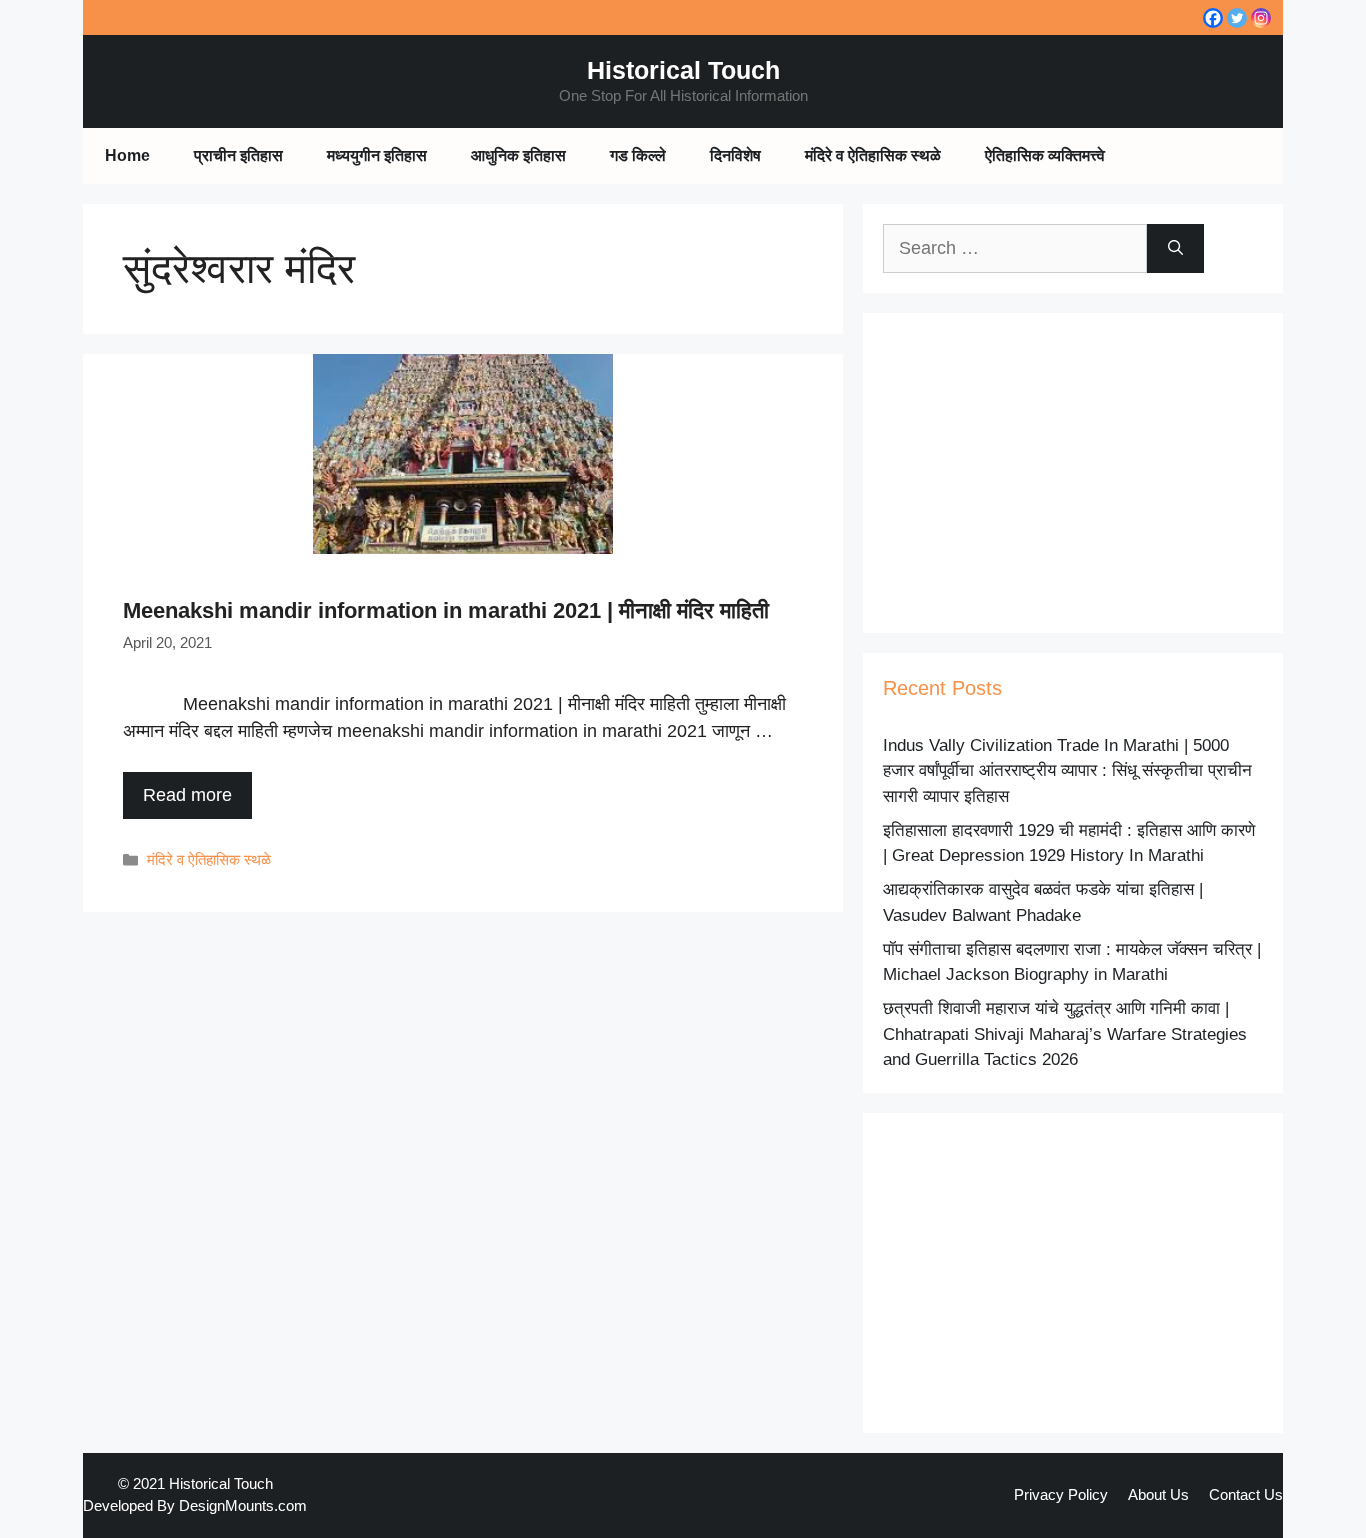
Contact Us (1246, 1494)
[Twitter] (1237, 18)
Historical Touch (683, 70)
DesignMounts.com (243, 1505)
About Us (1158, 1494)
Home (127, 155)
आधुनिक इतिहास (518, 155)
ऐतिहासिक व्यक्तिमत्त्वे (1045, 155)
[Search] (1175, 248)
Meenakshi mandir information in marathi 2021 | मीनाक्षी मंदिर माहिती (446, 610)
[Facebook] (1213, 18)
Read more (187, 795)
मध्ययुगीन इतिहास (377, 155)
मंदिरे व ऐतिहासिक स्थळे (873, 155)
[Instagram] (1261, 18)
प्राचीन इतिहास (238, 155)
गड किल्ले (638, 155)
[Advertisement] (1073, 473)
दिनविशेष (735, 155)
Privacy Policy (1061, 1494)
